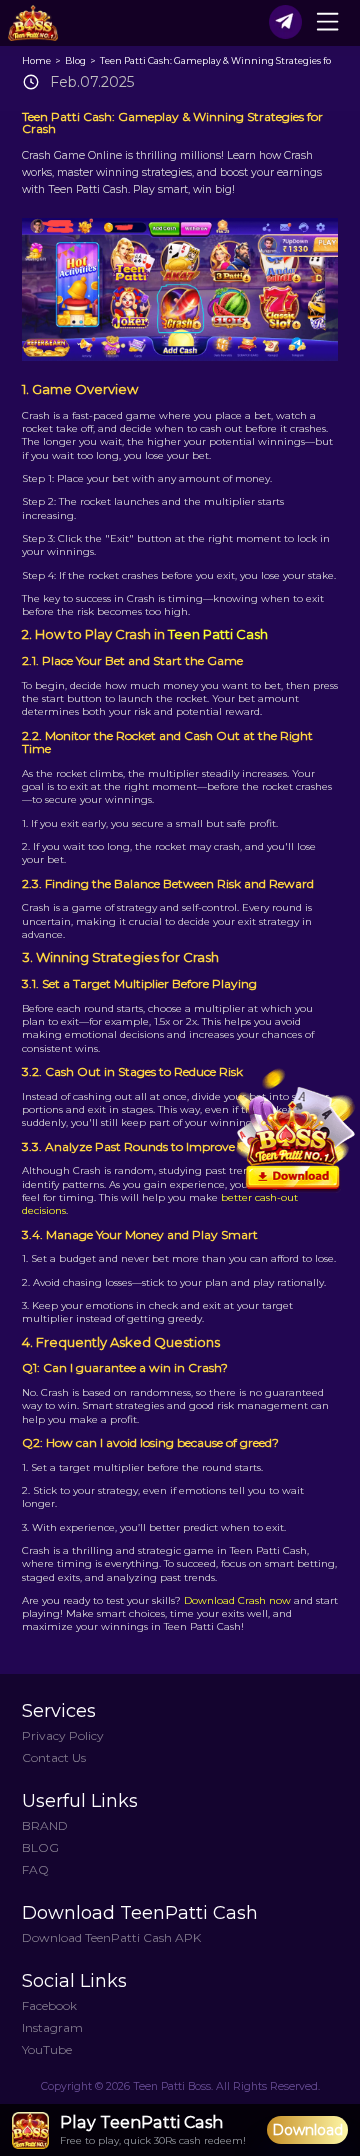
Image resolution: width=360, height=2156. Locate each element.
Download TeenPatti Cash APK (111, 1937)
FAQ (35, 1869)
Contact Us (54, 1757)
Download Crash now (237, 1600)
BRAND (45, 1825)
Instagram (52, 2027)
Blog (76, 60)
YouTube (47, 2049)
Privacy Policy (63, 1735)
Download (307, 2130)
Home (37, 60)
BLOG (40, 1847)
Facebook (49, 2005)
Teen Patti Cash (218, 634)
